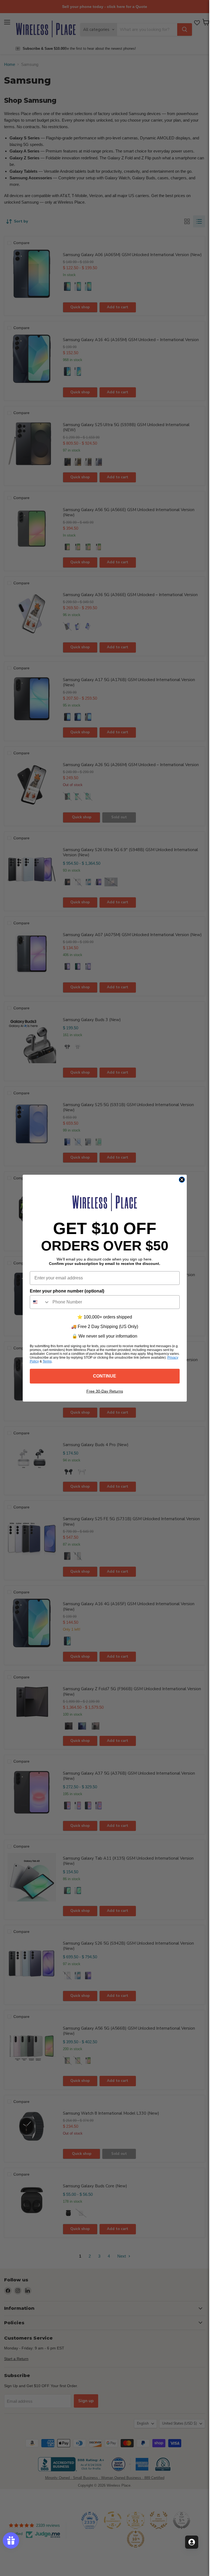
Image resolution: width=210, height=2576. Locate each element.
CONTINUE (105, 1376)
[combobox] (40, 1302)
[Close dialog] (182, 1180)
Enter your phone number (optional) (67, 1291)
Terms (47, 1361)
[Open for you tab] (192, 2542)
